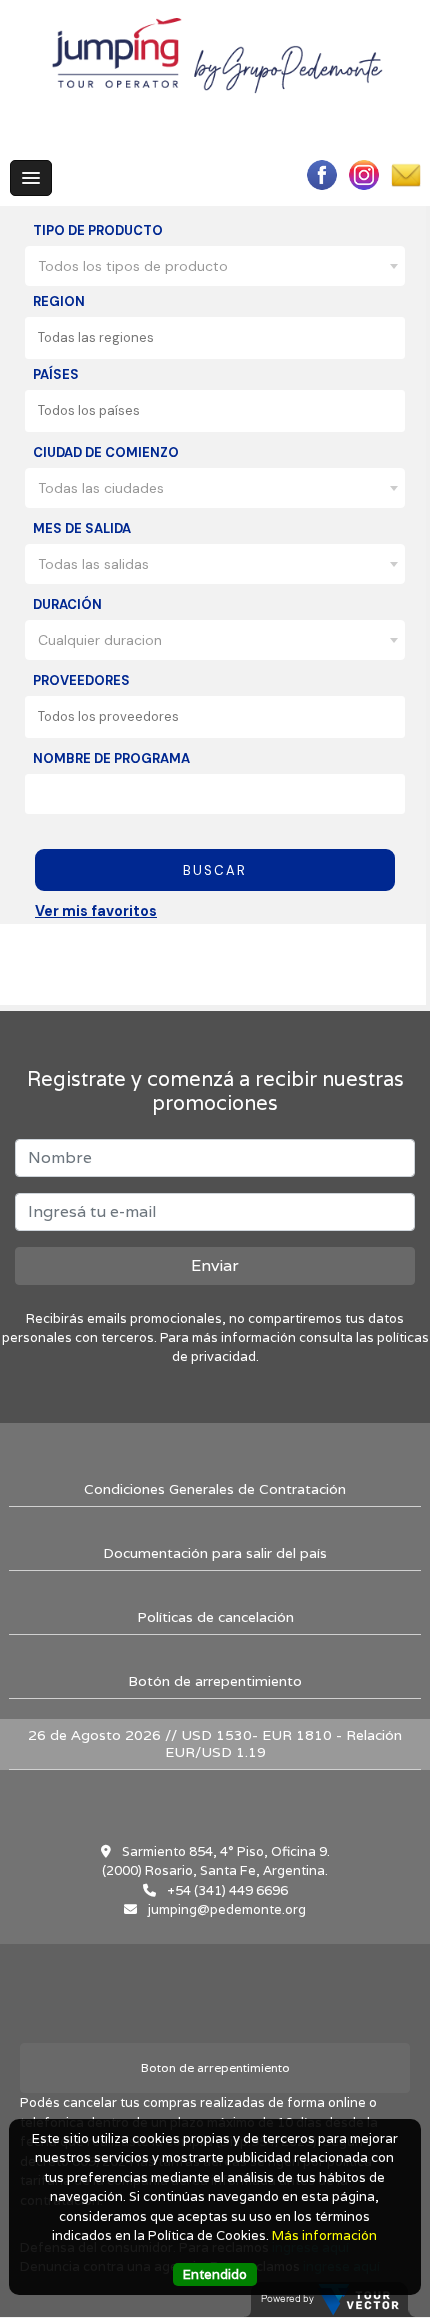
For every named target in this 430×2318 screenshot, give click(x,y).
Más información (324, 2235)
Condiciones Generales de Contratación (215, 1489)
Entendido (215, 2274)
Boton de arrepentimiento (215, 2067)
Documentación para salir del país (215, 1553)
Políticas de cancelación (215, 1617)
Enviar (215, 1265)
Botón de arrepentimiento (215, 1681)
